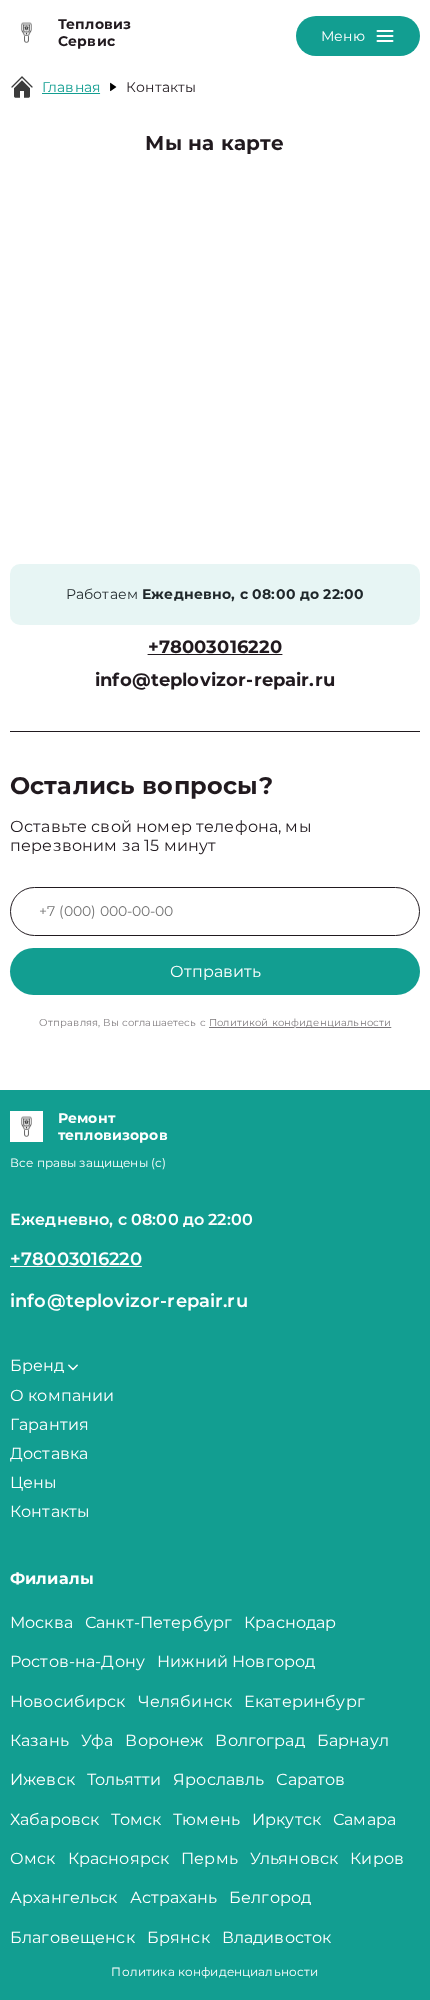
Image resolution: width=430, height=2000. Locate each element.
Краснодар (290, 1622)
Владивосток (277, 1937)
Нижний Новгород (236, 1661)
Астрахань (173, 1897)
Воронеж (164, 1740)
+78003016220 (215, 647)
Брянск (178, 1937)
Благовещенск (72, 1937)
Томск (136, 1819)
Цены (34, 1482)
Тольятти (124, 1779)
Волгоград (259, 1740)
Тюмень (206, 1819)
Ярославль (218, 1779)
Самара (364, 1819)
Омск (33, 1858)
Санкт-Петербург (158, 1622)
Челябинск (185, 1701)
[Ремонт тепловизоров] (26, 1127)
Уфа (97, 1740)
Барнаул (353, 1740)
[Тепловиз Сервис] (26, 33)
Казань (39, 1740)
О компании (62, 1395)
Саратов (310, 1779)
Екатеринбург (304, 1701)
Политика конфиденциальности (214, 1971)
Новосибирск (68, 1701)
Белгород (270, 1897)
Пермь (209, 1858)
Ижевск (42, 1779)
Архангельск (64, 1897)
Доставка (49, 1453)
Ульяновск (294, 1858)
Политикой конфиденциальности (300, 1022)
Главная (71, 87)
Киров (377, 1858)
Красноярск (119, 1858)
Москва (41, 1622)
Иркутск (286, 1819)
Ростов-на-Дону (77, 1661)
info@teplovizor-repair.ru (215, 680)
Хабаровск (54, 1819)
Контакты (50, 1511)
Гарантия (49, 1424)
